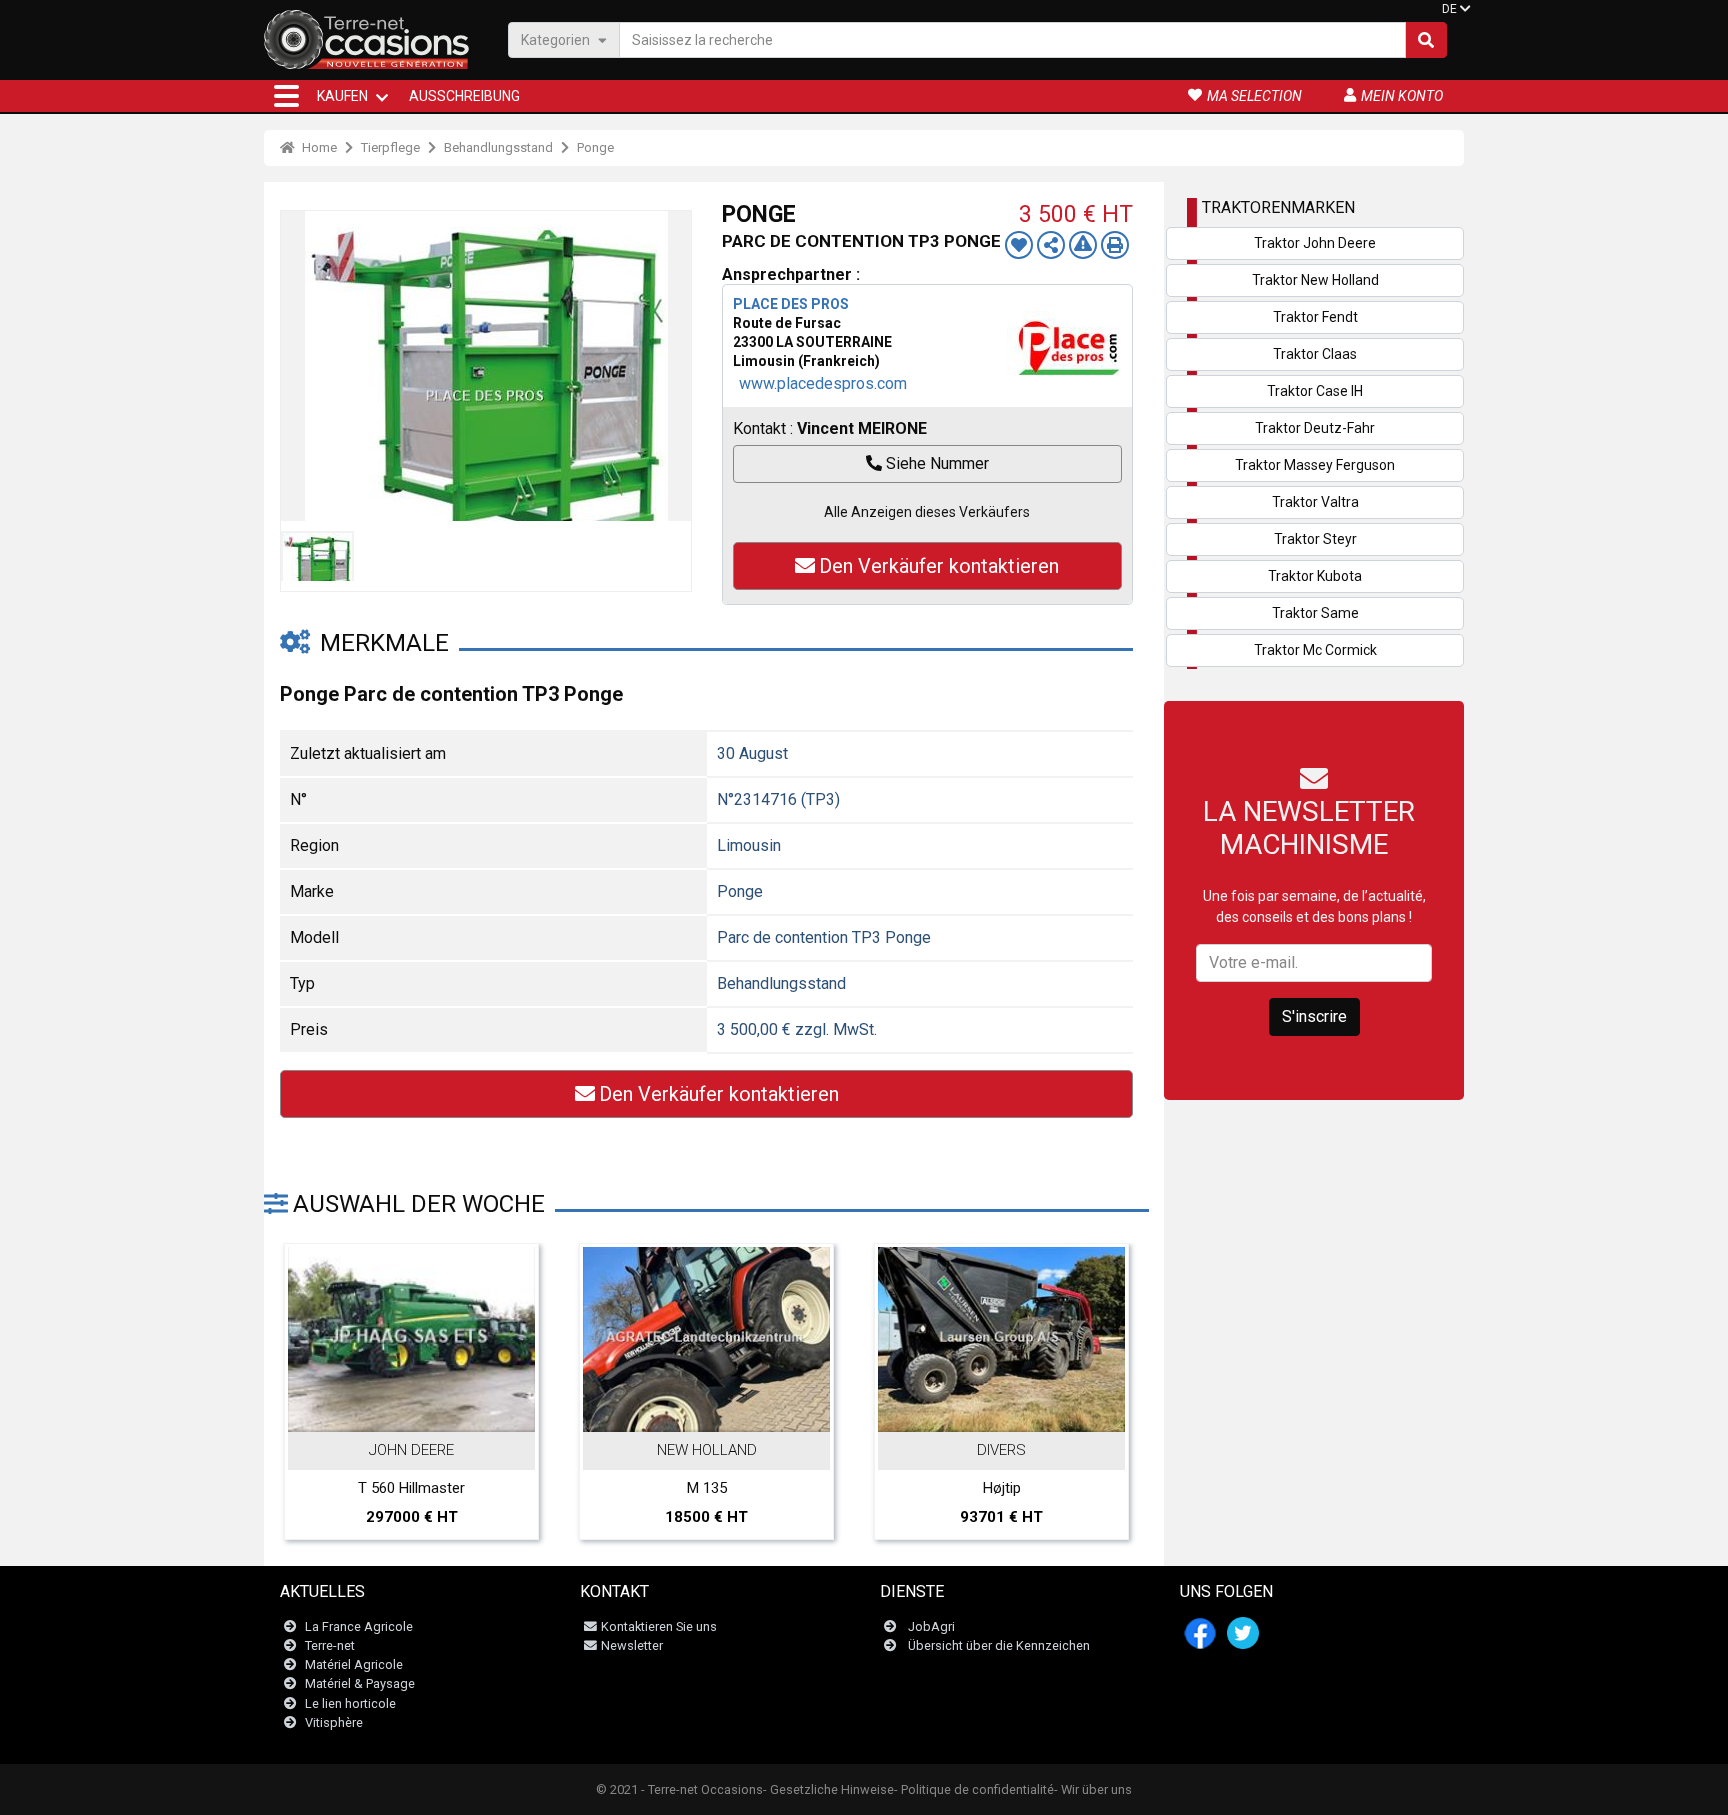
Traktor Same (1315, 613)
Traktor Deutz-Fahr (1315, 428)
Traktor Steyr (1315, 539)
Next (1107, 1335)
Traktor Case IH (1315, 391)
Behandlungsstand (498, 147)
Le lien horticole (350, 1703)
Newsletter (632, 1645)
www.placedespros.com (823, 383)
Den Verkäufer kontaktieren (939, 566)
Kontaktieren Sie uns (659, 1626)
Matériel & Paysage (360, 1683)
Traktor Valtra (1315, 502)
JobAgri (931, 1626)
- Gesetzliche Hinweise (828, 1789)
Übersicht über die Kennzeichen (999, 1645)
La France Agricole (359, 1626)
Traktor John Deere (1315, 243)
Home (318, 147)
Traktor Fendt (1315, 317)
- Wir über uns (1093, 1789)
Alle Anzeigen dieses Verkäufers (927, 512)
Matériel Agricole (354, 1664)
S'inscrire (1314, 1016)
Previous (306, 1335)
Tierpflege (390, 147)
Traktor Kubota (1315, 576)
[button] (286, 96)
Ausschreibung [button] (464, 96)
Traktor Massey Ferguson (1315, 465)
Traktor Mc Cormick (1315, 650)
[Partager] (1051, 245)
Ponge (595, 147)
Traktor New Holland (1315, 280)
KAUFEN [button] (342, 96)
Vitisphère (334, 1722)
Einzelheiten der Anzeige (422, 1411)
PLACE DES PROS (791, 304)
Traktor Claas (1315, 354)
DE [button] (1449, 9)
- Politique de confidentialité (974, 1789)
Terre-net (330, 1645)
